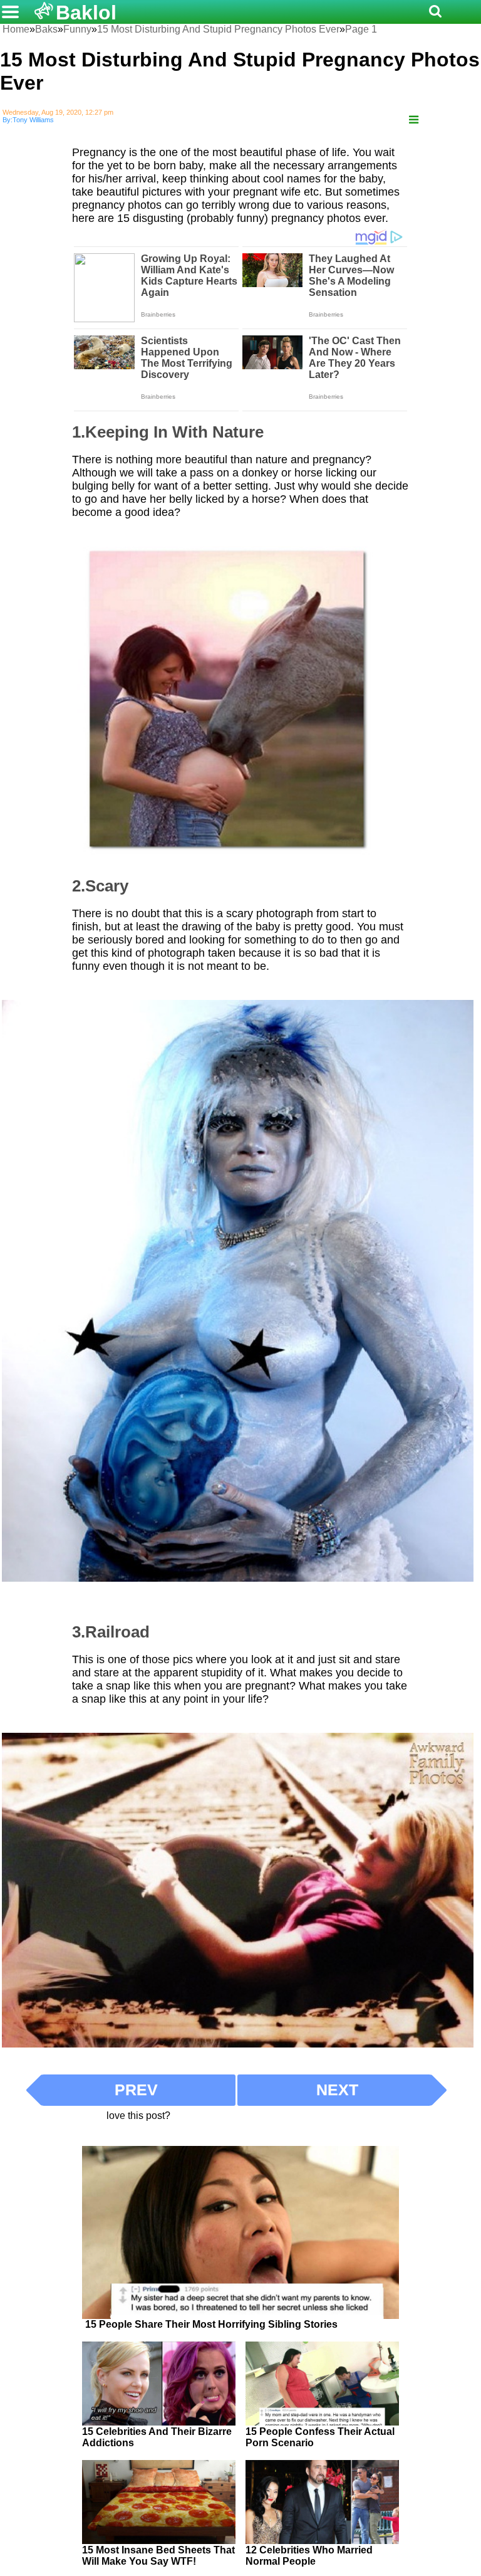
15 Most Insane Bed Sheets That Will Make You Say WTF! (158, 2556)
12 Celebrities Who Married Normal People (309, 2556)
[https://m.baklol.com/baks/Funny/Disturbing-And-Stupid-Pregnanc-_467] (414, 120)
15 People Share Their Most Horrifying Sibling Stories (211, 2324)
